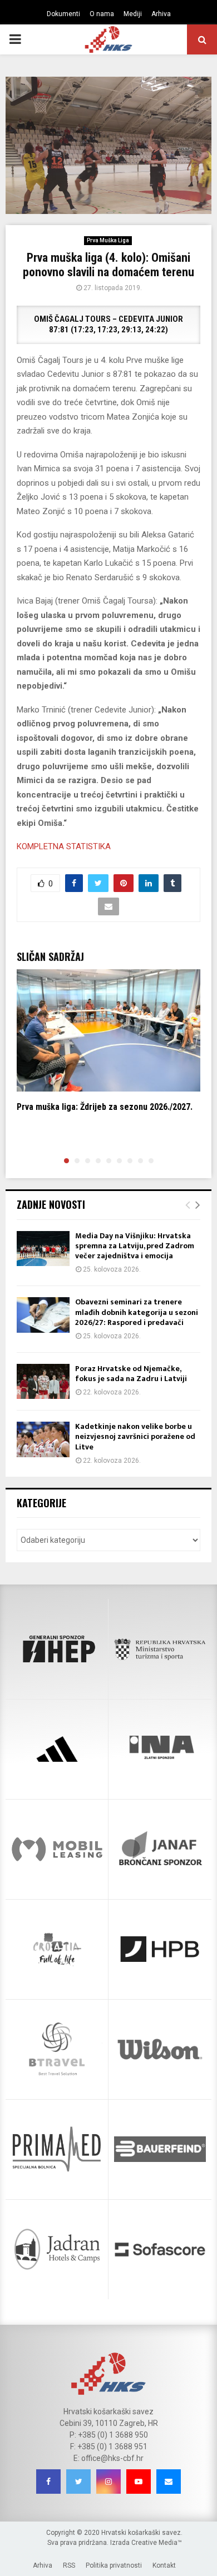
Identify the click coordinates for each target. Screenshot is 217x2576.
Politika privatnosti (114, 2565)
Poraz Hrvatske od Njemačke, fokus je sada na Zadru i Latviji (131, 1374)
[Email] (169, 2482)
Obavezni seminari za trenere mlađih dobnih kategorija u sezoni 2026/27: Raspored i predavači (137, 1312)
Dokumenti (63, 14)
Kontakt (164, 2565)
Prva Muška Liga (108, 240)
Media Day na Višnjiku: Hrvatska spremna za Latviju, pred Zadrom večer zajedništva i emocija (135, 1246)
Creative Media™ (157, 2543)
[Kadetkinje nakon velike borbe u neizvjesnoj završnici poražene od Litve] (43, 1439)
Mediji (133, 14)
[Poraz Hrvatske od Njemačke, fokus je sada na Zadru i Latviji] (43, 1381)
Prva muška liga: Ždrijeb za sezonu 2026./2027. (105, 1107)
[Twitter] (78, 2482)
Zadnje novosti (51, 1204)
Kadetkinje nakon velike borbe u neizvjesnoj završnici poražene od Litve (135, 1436)
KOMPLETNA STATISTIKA (64, 846)
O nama (102, 14)
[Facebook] (48, 2482)
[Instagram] (108, 2482)
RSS (69, 2565)
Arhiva (161, 14)
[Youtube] (139, 2482)
